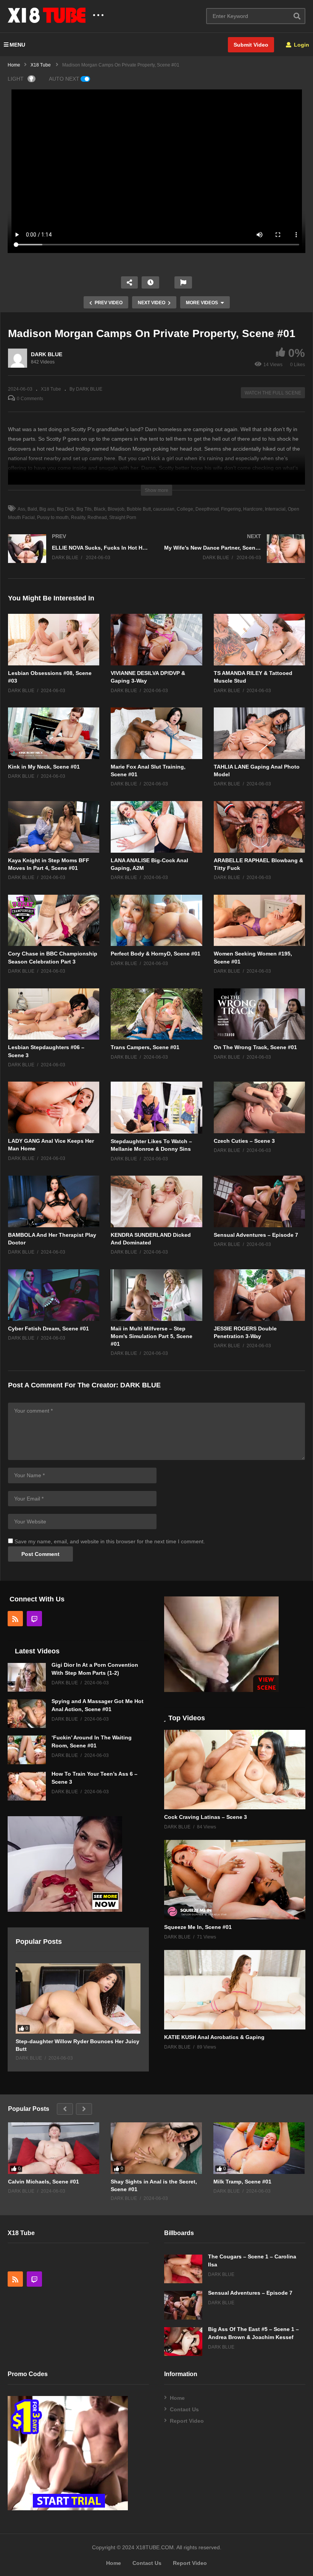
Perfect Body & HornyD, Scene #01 (156, 954)
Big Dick (65, 509)
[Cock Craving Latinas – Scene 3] (235, 1770)
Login (301, 45)
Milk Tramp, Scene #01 (242, 2182)
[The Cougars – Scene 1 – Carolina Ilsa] (183, 2269)
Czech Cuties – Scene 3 (244, 1141)
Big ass (47, 509)
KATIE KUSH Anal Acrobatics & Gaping (214, 2037)
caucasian (164, 509)
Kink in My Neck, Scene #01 (44, 767)
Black (100, 509)
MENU (17, 45)
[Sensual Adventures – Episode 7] (183, 2305)
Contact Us (184, 2409)
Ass (21, 509)
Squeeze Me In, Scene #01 (198, 1927)
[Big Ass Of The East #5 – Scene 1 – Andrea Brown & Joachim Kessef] (183, 2342)
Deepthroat (207, 509)
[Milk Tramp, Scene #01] (259, 2148)
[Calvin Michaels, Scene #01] (54, 2148)
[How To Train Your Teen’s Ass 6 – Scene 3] (27, 1786)
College (185, 509)
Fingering (231, 509)
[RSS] (15, 1619)
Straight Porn (123, 517)
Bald (32, 509)
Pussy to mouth (53, 517)
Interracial (275, 509)
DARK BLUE (47, 354)
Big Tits (84, 509)
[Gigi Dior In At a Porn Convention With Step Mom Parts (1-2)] (27, 1677)
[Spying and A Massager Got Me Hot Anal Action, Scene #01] (27, 1714)
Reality (78, 517)
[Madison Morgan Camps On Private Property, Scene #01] (54, 640)
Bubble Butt (139, 509)
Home (177, 2398)
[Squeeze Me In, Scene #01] (235, 1880)
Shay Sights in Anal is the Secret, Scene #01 (154, 2185)
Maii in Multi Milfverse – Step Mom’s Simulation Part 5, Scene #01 (152, 1336)
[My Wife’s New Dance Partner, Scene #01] (235, 556)
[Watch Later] (150, 282)
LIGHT (16, 79)
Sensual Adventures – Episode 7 (256, 1235)
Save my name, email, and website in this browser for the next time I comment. (110, 1541)
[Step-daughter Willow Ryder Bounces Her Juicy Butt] (78, 1999)
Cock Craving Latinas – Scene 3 (206, 1817)
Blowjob (116, 509)
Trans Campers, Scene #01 (145, 1047)
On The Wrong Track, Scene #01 (255, 1047)
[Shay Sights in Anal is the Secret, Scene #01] (156, 2148)
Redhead (97, 517)
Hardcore (253, 509)
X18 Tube (51, 389)
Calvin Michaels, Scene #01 (44, 2182)
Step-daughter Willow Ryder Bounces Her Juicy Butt (77, 2045)
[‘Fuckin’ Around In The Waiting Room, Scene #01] (27, 1750)
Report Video (187, 2421)
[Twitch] (34, 1619)
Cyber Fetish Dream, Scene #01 (48, 1329)
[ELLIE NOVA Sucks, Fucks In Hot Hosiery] (78, 556)
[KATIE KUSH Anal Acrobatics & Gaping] (235, 1990)
